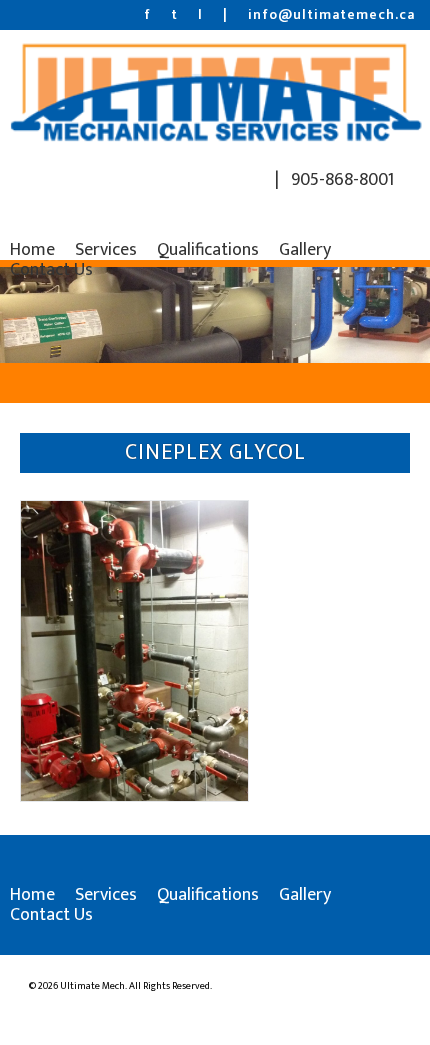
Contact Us (51, 270)
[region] (215, 315)
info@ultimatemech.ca (331, 14)
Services (106, 250)
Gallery (305, 250)
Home (32, 250)
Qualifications (208, 250)
